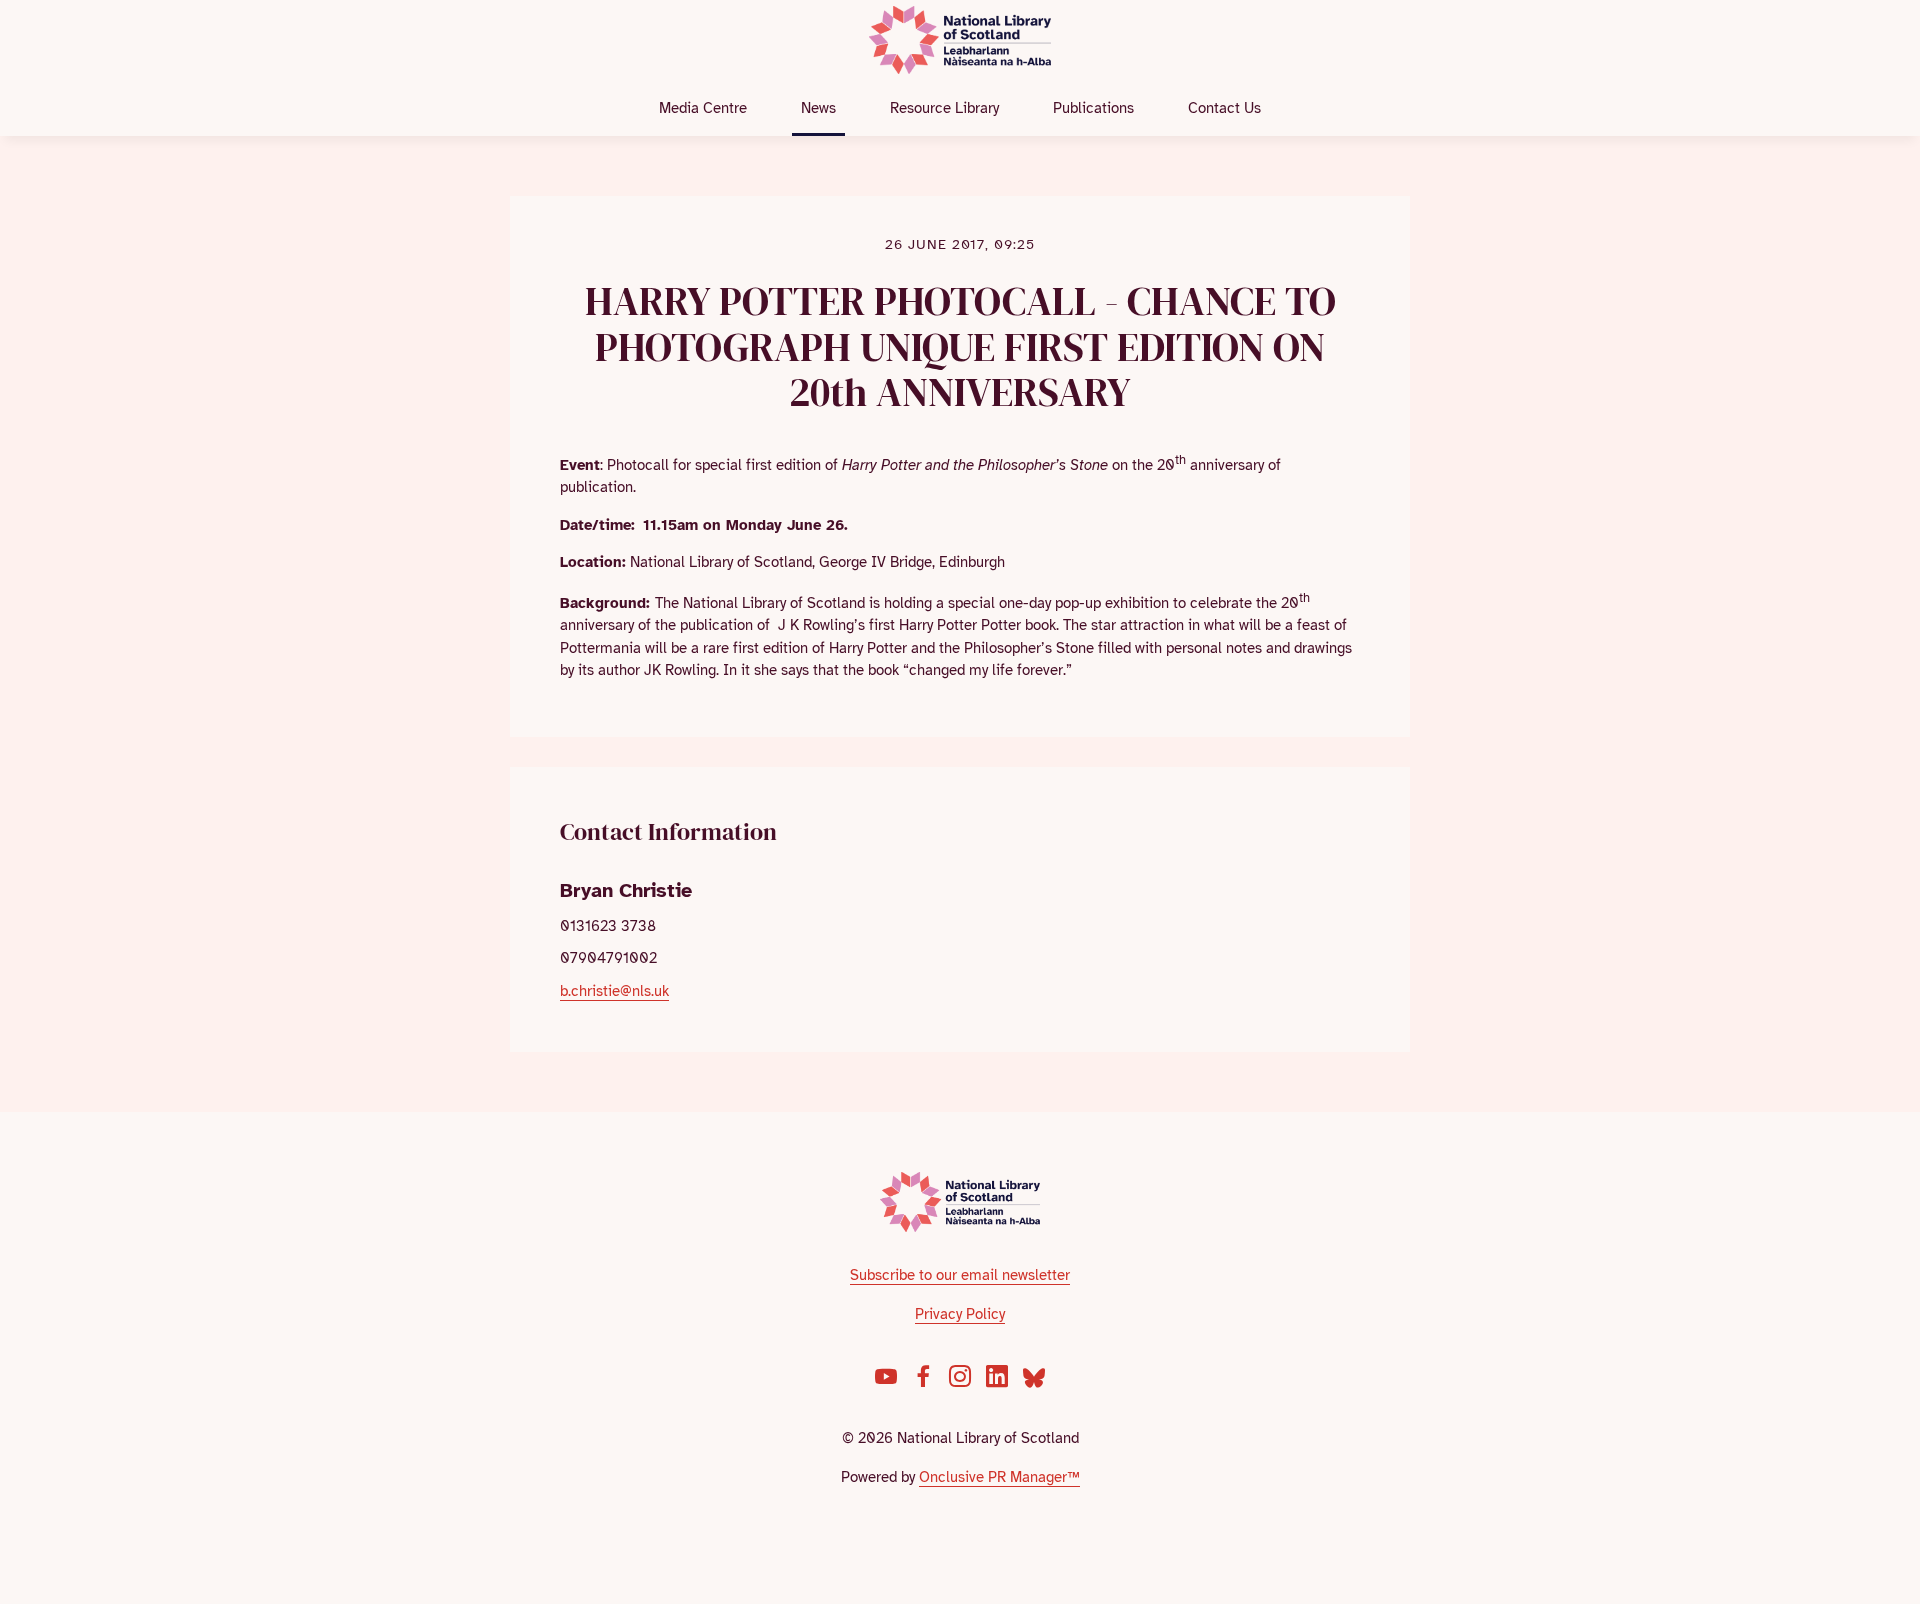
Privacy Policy (960, 1314)
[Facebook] (923, 1376)
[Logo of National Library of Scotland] (960, 1202)
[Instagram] (960, 1376)
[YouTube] (886, 1376)
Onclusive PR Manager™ (999, 1477)
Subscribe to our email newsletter (960, 1275)
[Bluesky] (1034, 1376)
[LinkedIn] (997, 1376)
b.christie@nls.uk (614, 991)
